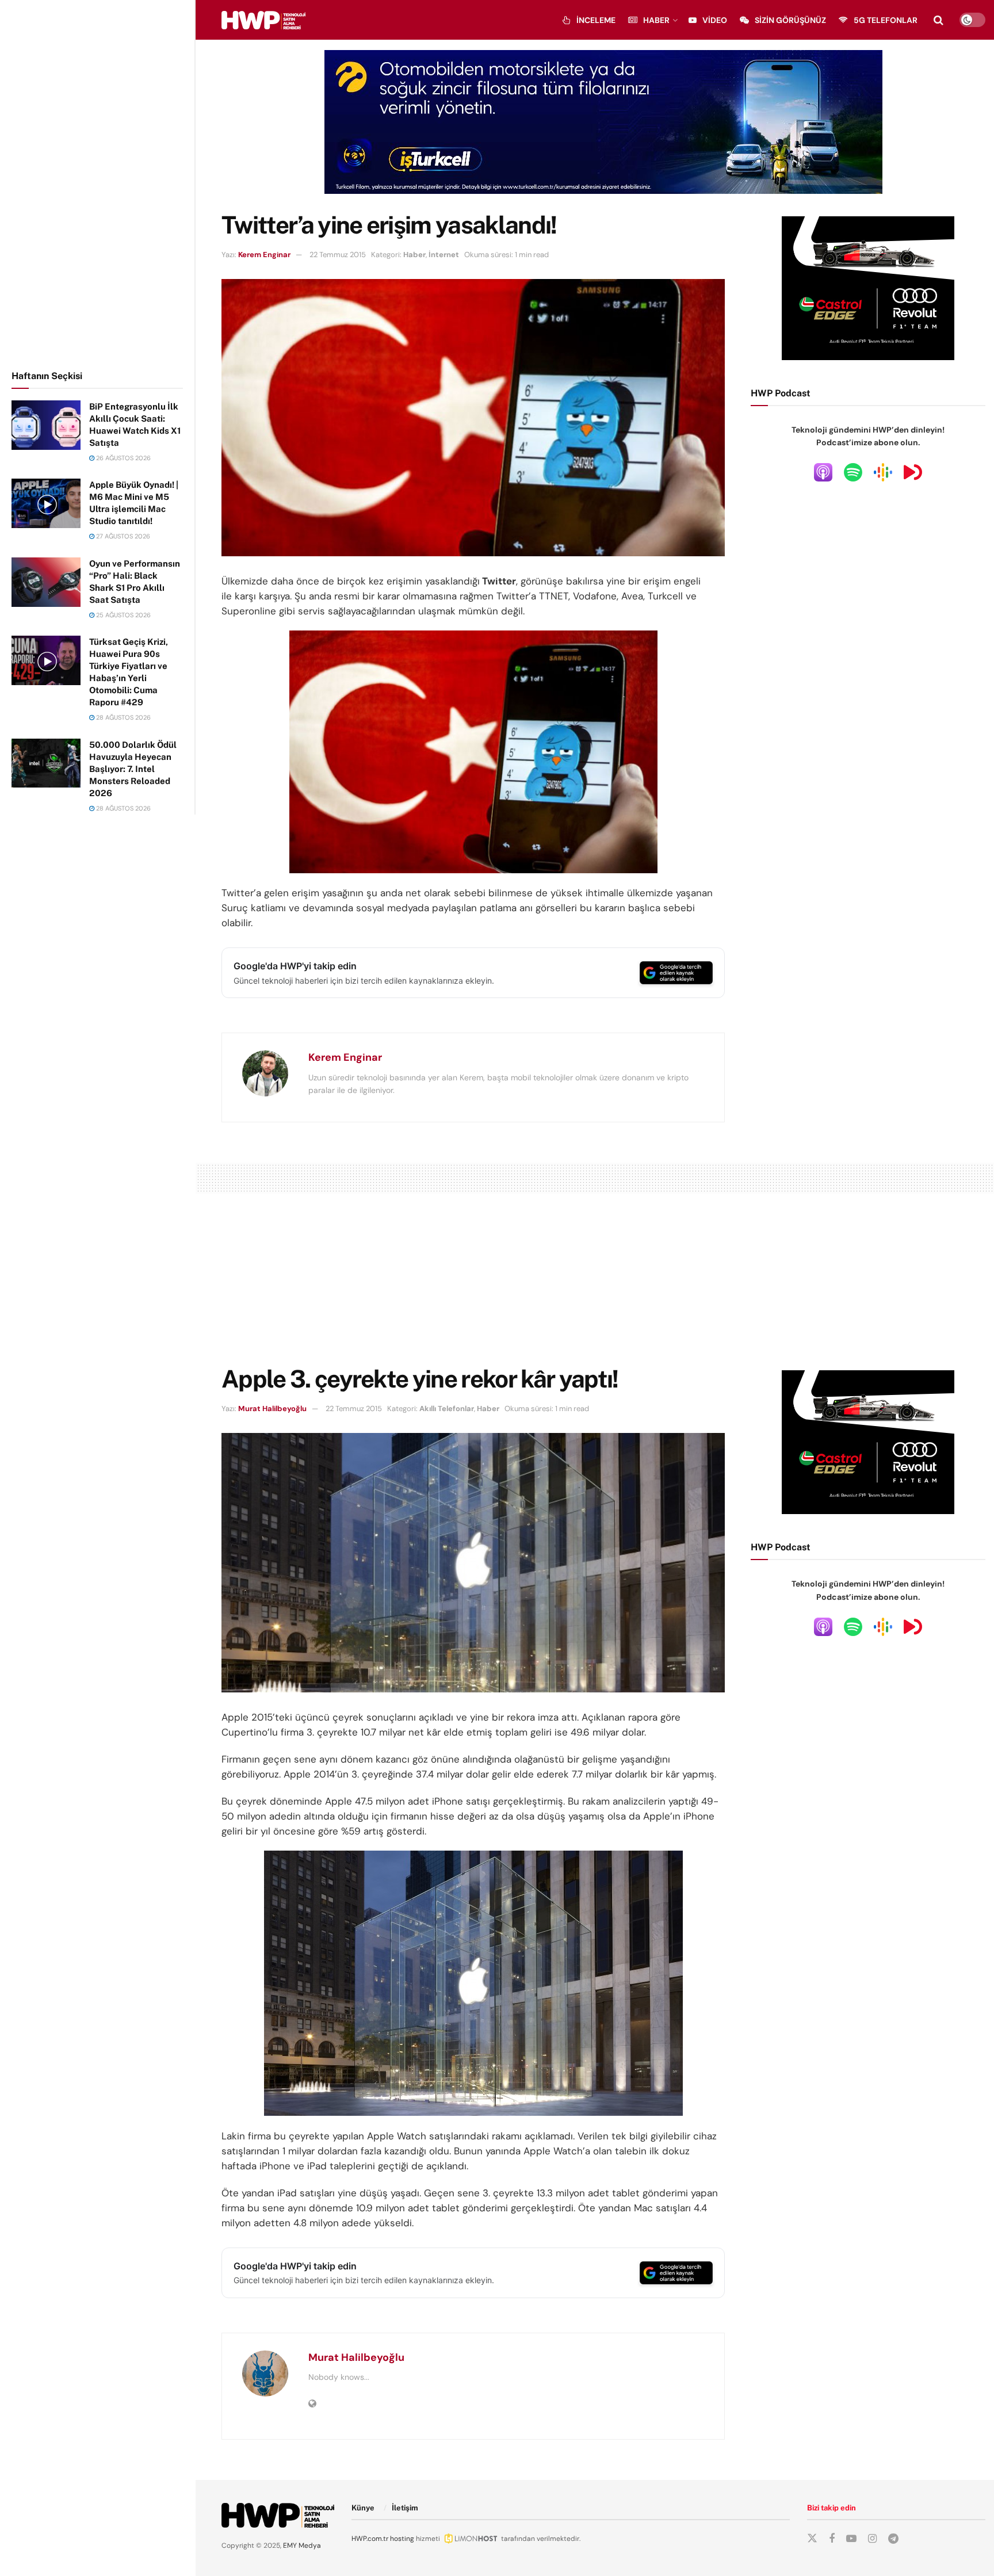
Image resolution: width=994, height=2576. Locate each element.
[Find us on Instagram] (872, 2539)
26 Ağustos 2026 (123, 458)
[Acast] (913, 472)
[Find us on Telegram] (893, 2539)
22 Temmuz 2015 (338, 255)
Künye (363, 2508)
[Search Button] (938, 20)
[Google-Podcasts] (883, 472)
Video (715, 20)
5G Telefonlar (886, 20)
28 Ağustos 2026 (123, 717)
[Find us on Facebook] (832, 2539)
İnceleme (596, 20)
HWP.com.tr (370, 2539)
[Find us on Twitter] (812, 2539)
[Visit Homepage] (263, 20)
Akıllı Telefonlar (447, 1409)
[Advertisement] (98, 183)
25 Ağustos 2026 (123, 615)
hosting (402, 2539)
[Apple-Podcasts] (823, 472)
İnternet (444, 255)
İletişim (405, 2508)
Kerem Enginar (264, 255)
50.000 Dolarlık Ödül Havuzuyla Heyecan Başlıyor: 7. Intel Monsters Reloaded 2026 (133, 769)
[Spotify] (853, 472)
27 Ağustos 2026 (122, 536)
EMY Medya (302, 2546)
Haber (656, 20)
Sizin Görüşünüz (790, 20)
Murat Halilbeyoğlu (272, 1409)
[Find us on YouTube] (851, 2539)
